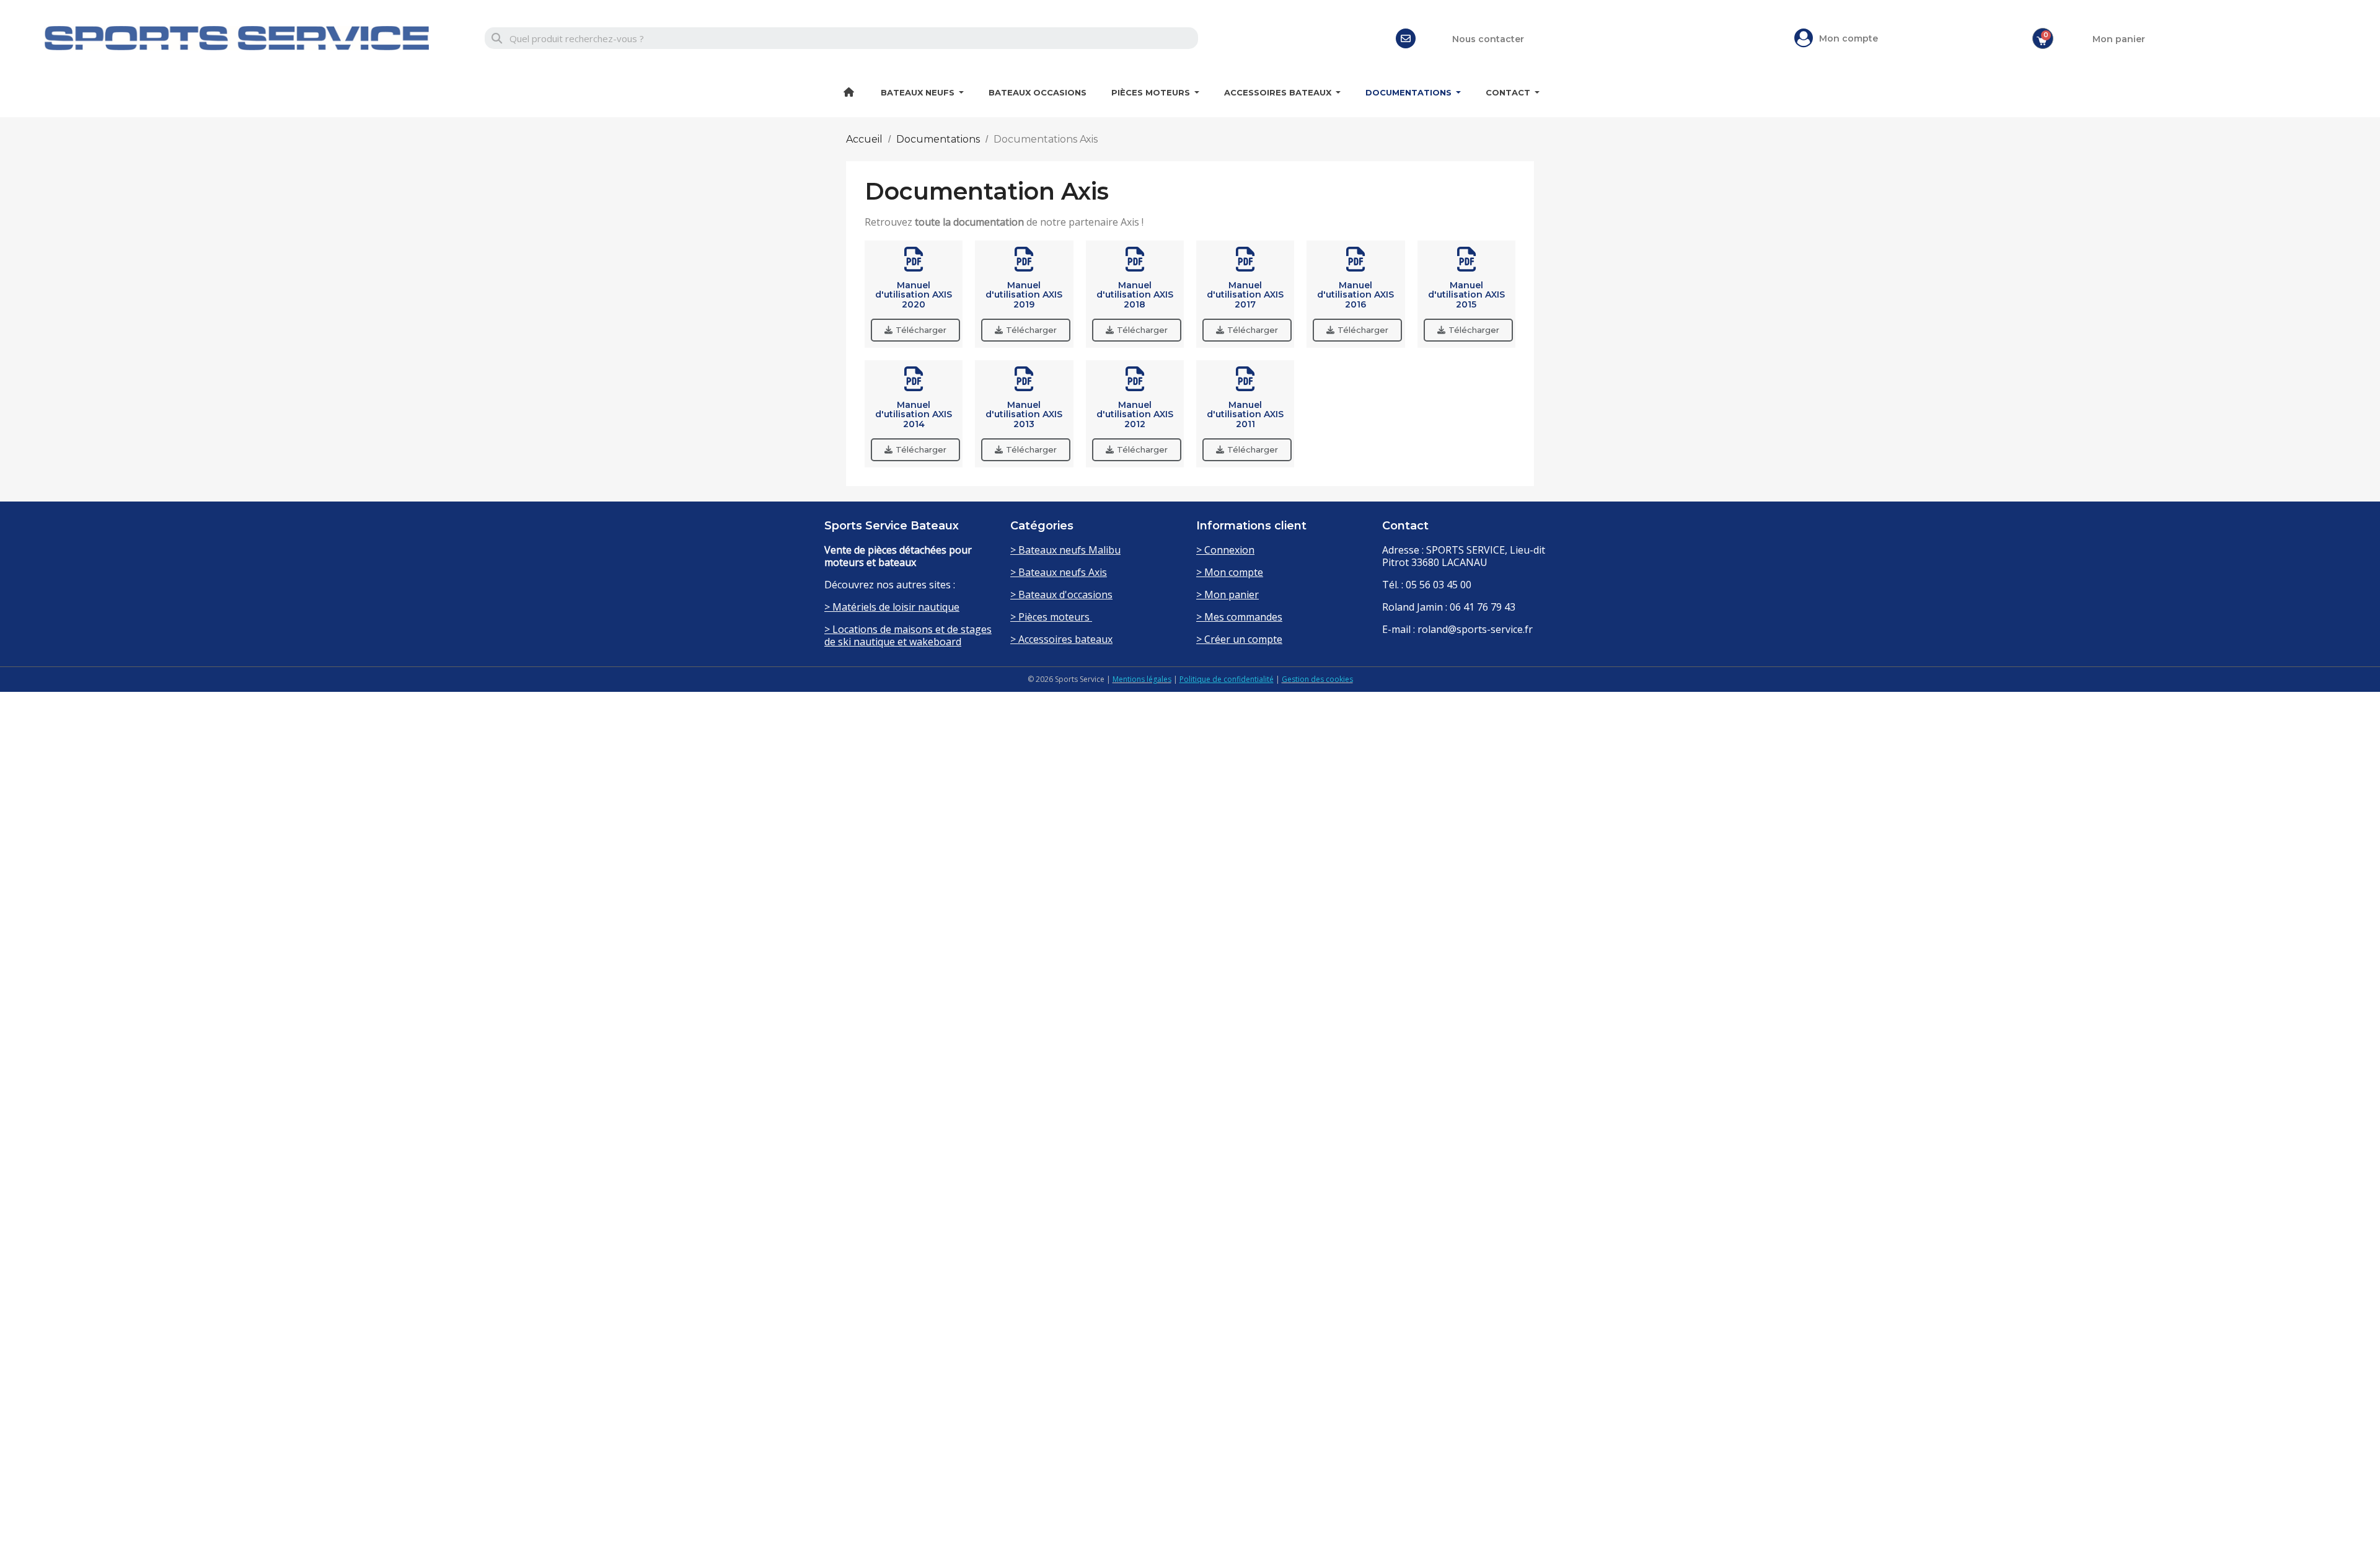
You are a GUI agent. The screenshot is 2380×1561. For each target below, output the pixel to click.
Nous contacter (1488, 39)
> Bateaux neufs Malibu (1065, 550)
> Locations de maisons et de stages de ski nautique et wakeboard (908, 635)
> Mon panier (1227, 595)
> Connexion (1225, 550)
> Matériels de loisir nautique (892, 607)
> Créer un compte (1239, 639)
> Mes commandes (1239, 617)
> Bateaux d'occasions (1061, 595)
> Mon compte (1230, 572)
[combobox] (841, 38)
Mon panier (2119, 39)
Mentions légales (1142, 679)
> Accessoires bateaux (1061, 639)
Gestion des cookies (1317, 679)
